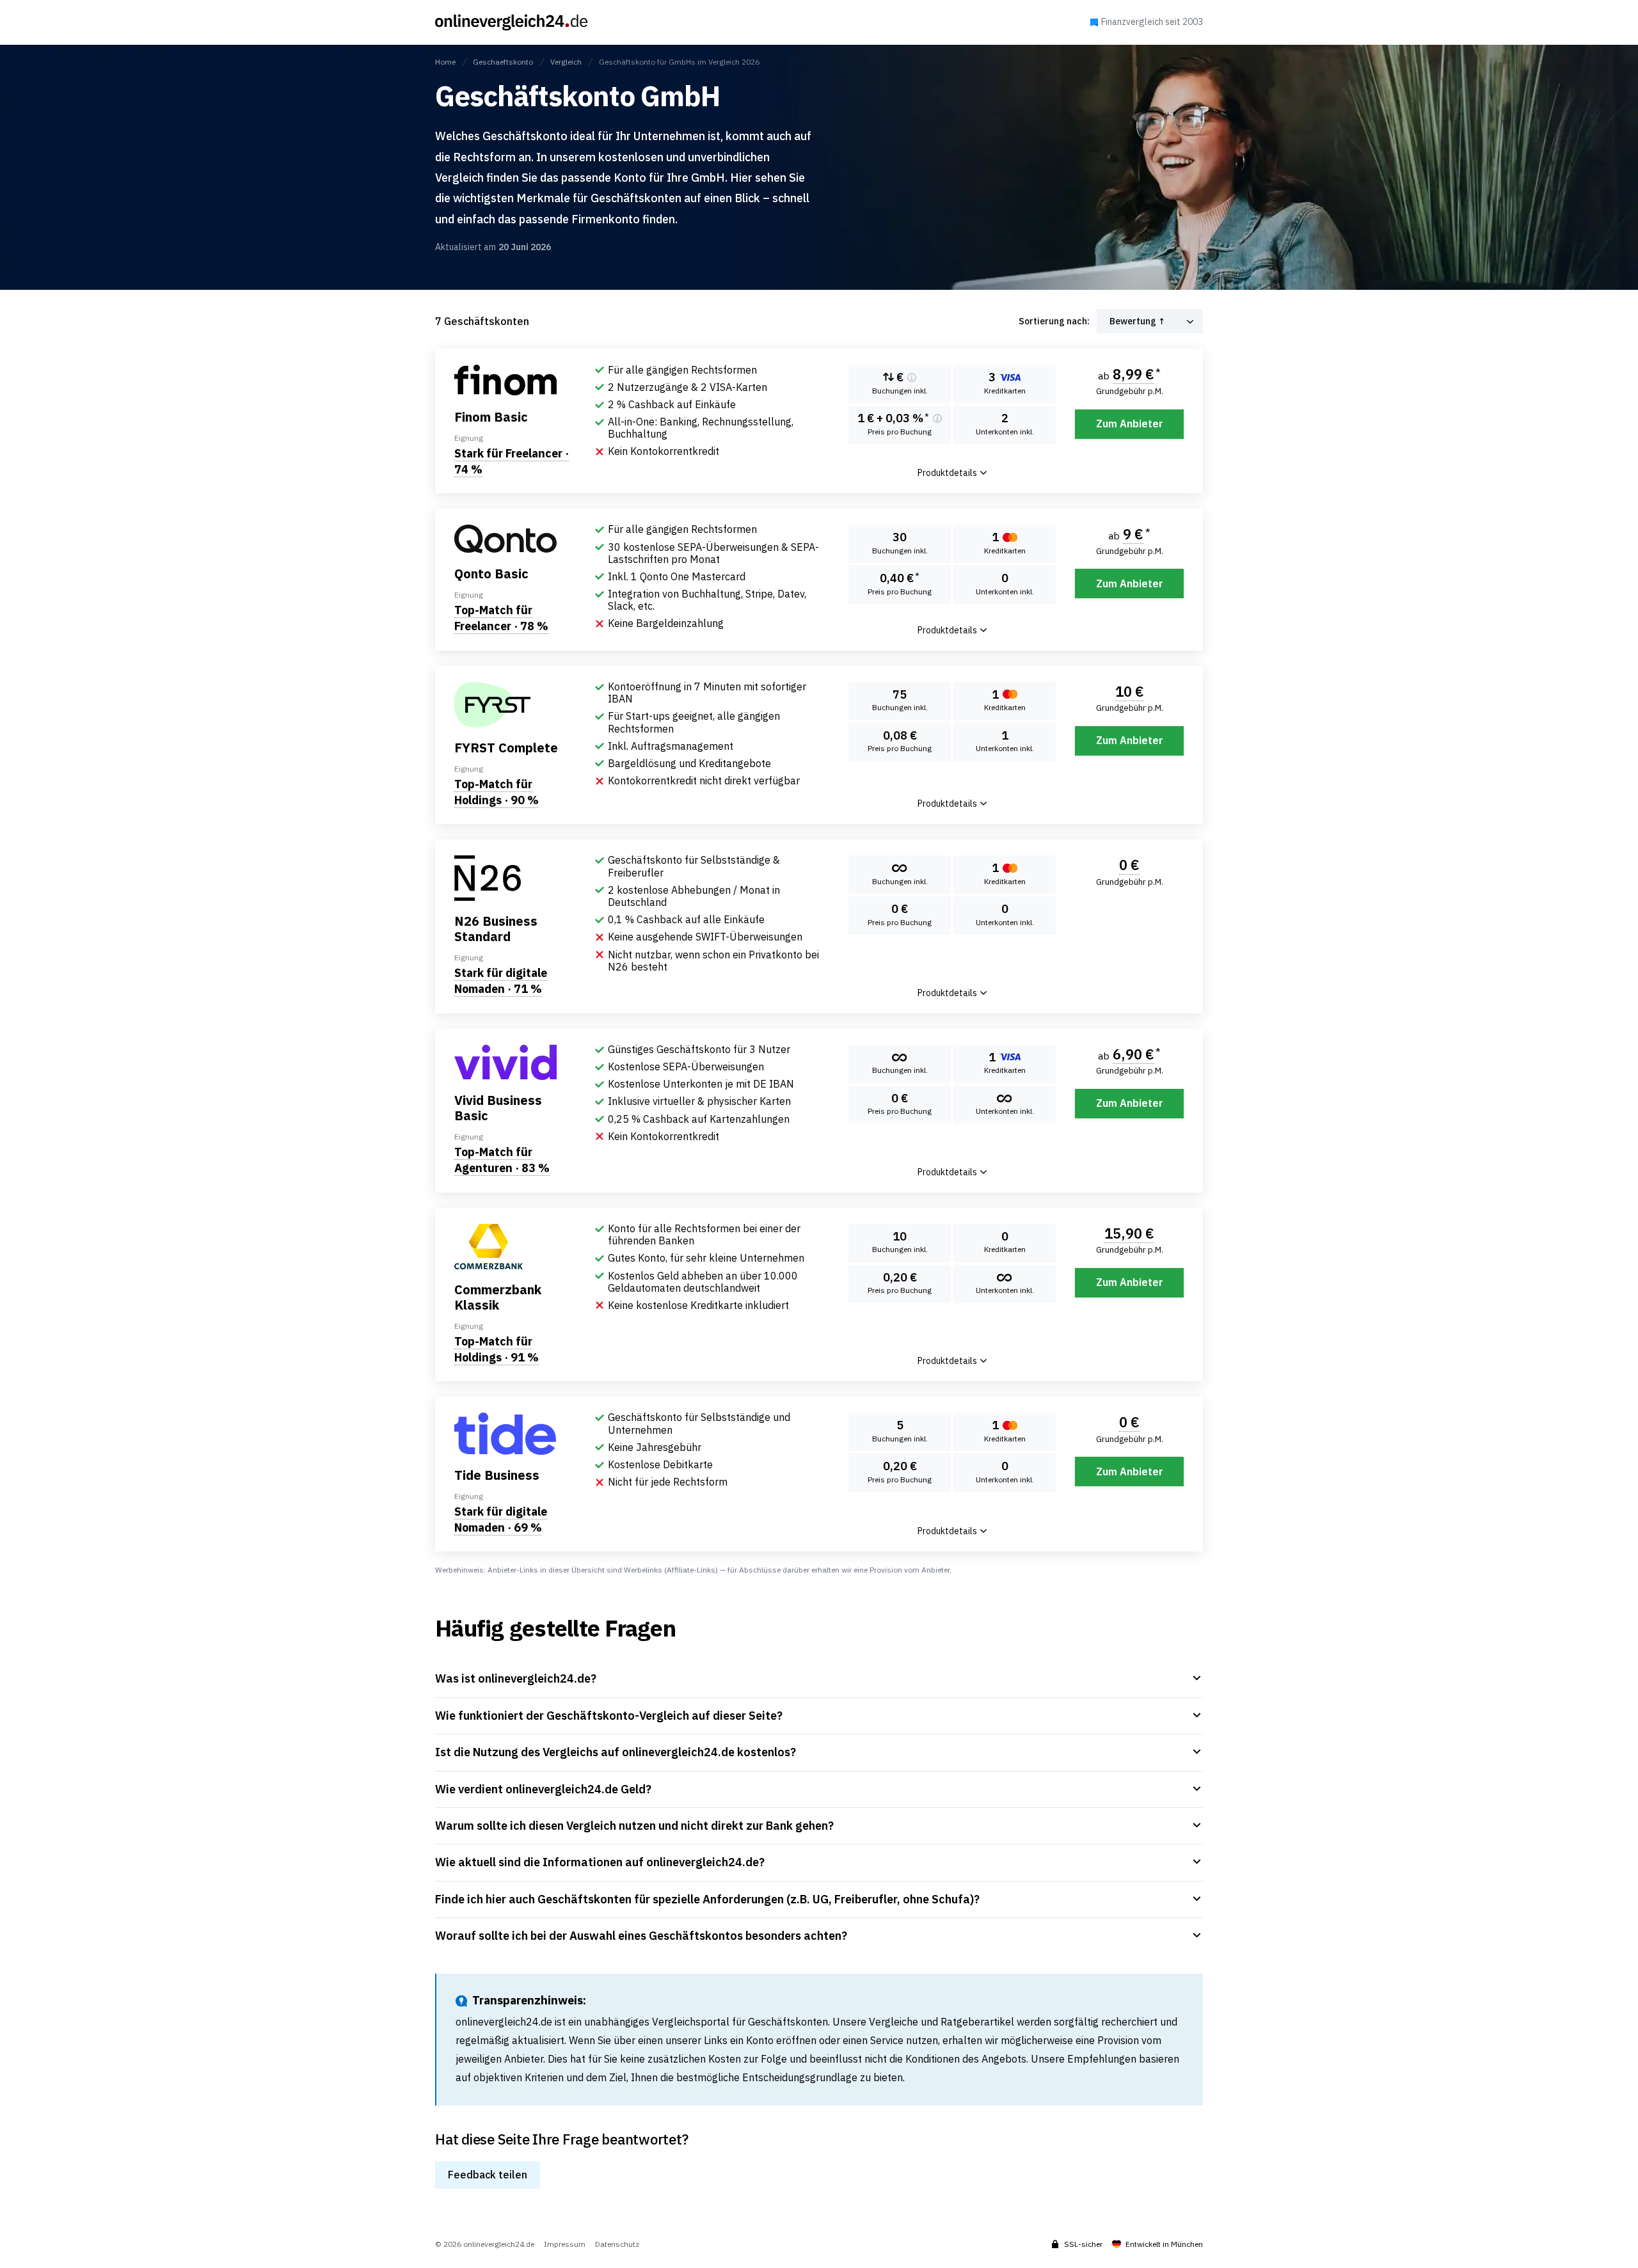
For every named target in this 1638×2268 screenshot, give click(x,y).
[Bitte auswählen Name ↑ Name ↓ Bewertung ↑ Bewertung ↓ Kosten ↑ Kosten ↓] (1150, 321)
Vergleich (566, 62)
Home (445, 62)
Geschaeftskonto (503, 62)
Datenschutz (617, 2244)
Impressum (565, 2244)
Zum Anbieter (1130, 424)
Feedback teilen (488, 2175)
